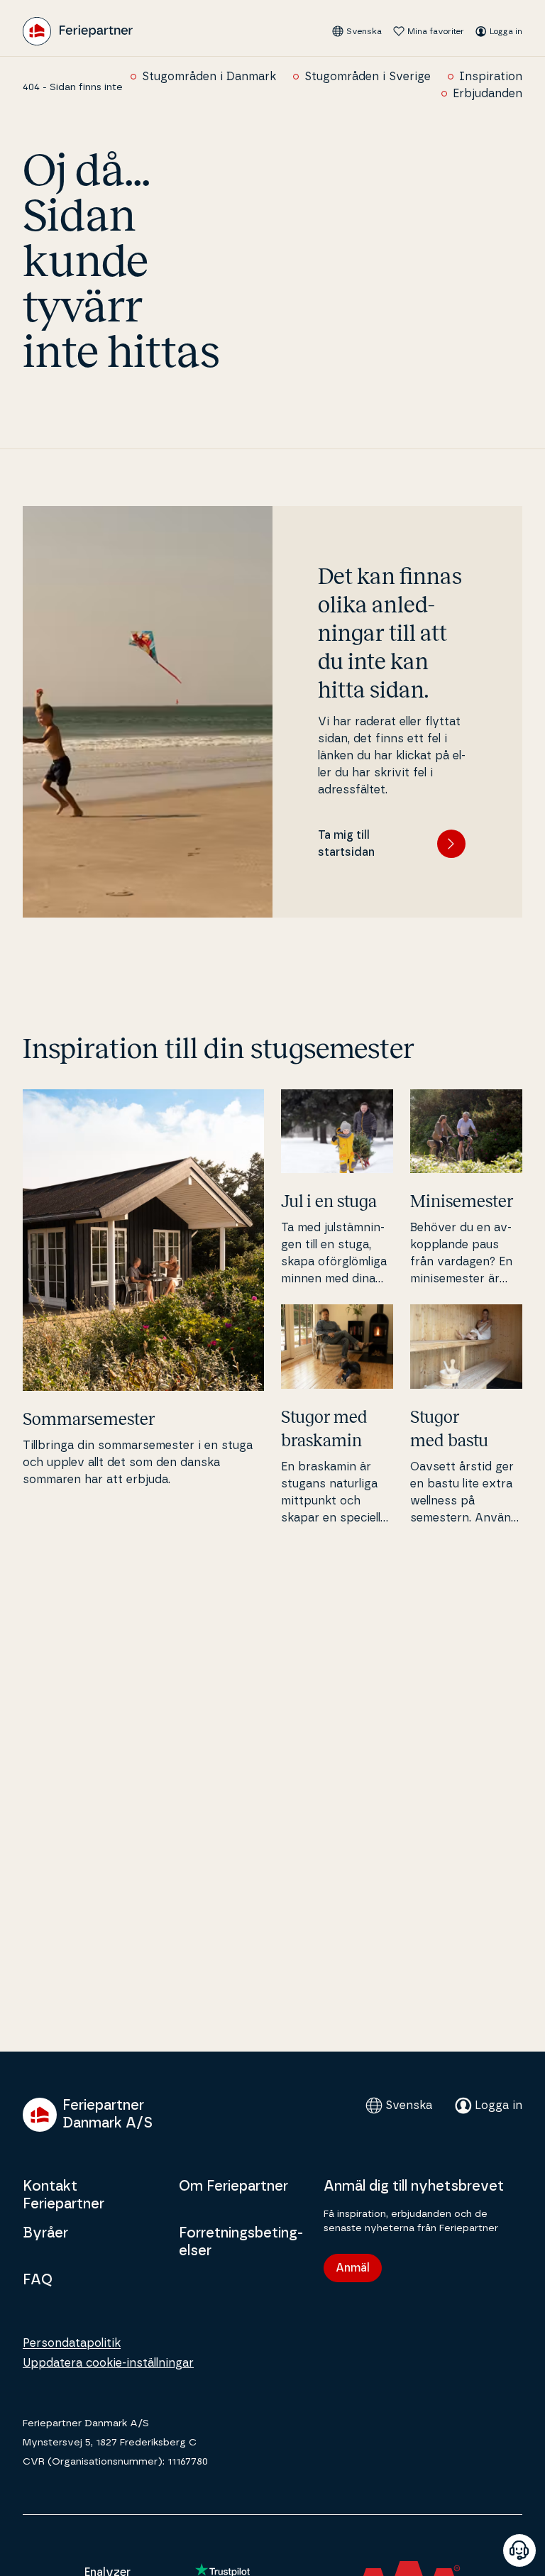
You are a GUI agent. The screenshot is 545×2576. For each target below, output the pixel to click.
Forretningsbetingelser (241, 2242)
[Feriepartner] (78, 31)
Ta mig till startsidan (346, 844)
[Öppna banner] (519, 2550)
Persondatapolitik (72, 2343)
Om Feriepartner (233, 2186)
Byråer (45, 2233)
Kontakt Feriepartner (64, 2195)
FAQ (38, 2280)
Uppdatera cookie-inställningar (108, 2363)
